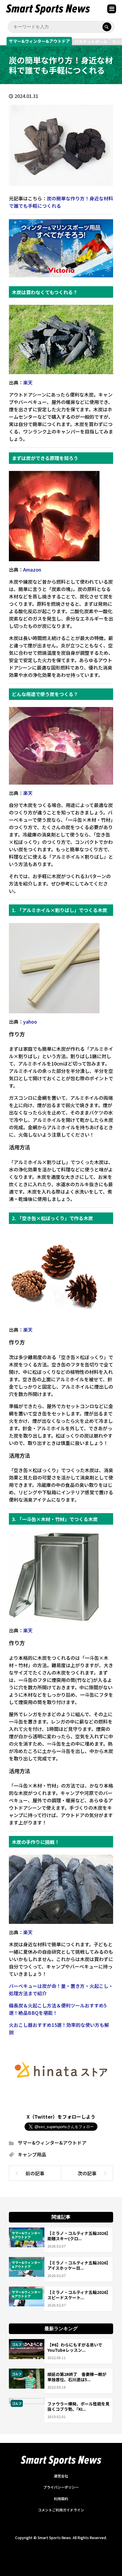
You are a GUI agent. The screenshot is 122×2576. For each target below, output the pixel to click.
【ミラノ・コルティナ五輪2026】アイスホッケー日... (78, 2265)
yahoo (30, 1022)
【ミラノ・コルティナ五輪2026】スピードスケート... (78, 2295)
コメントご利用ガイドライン (61, 2510)
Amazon (32, 569)
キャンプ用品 (32, 2154)
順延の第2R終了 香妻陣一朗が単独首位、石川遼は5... (77, 2377)
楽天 (28, 382)
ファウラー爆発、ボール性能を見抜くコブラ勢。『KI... (78, 2406)
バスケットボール (91, 42)
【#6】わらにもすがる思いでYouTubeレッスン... (75, 2347)
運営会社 (61, 2476)
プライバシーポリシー (61, 2487)
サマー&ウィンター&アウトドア (39, 41)
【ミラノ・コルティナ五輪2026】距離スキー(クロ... (78, 2236)
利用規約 (61, 2499)
